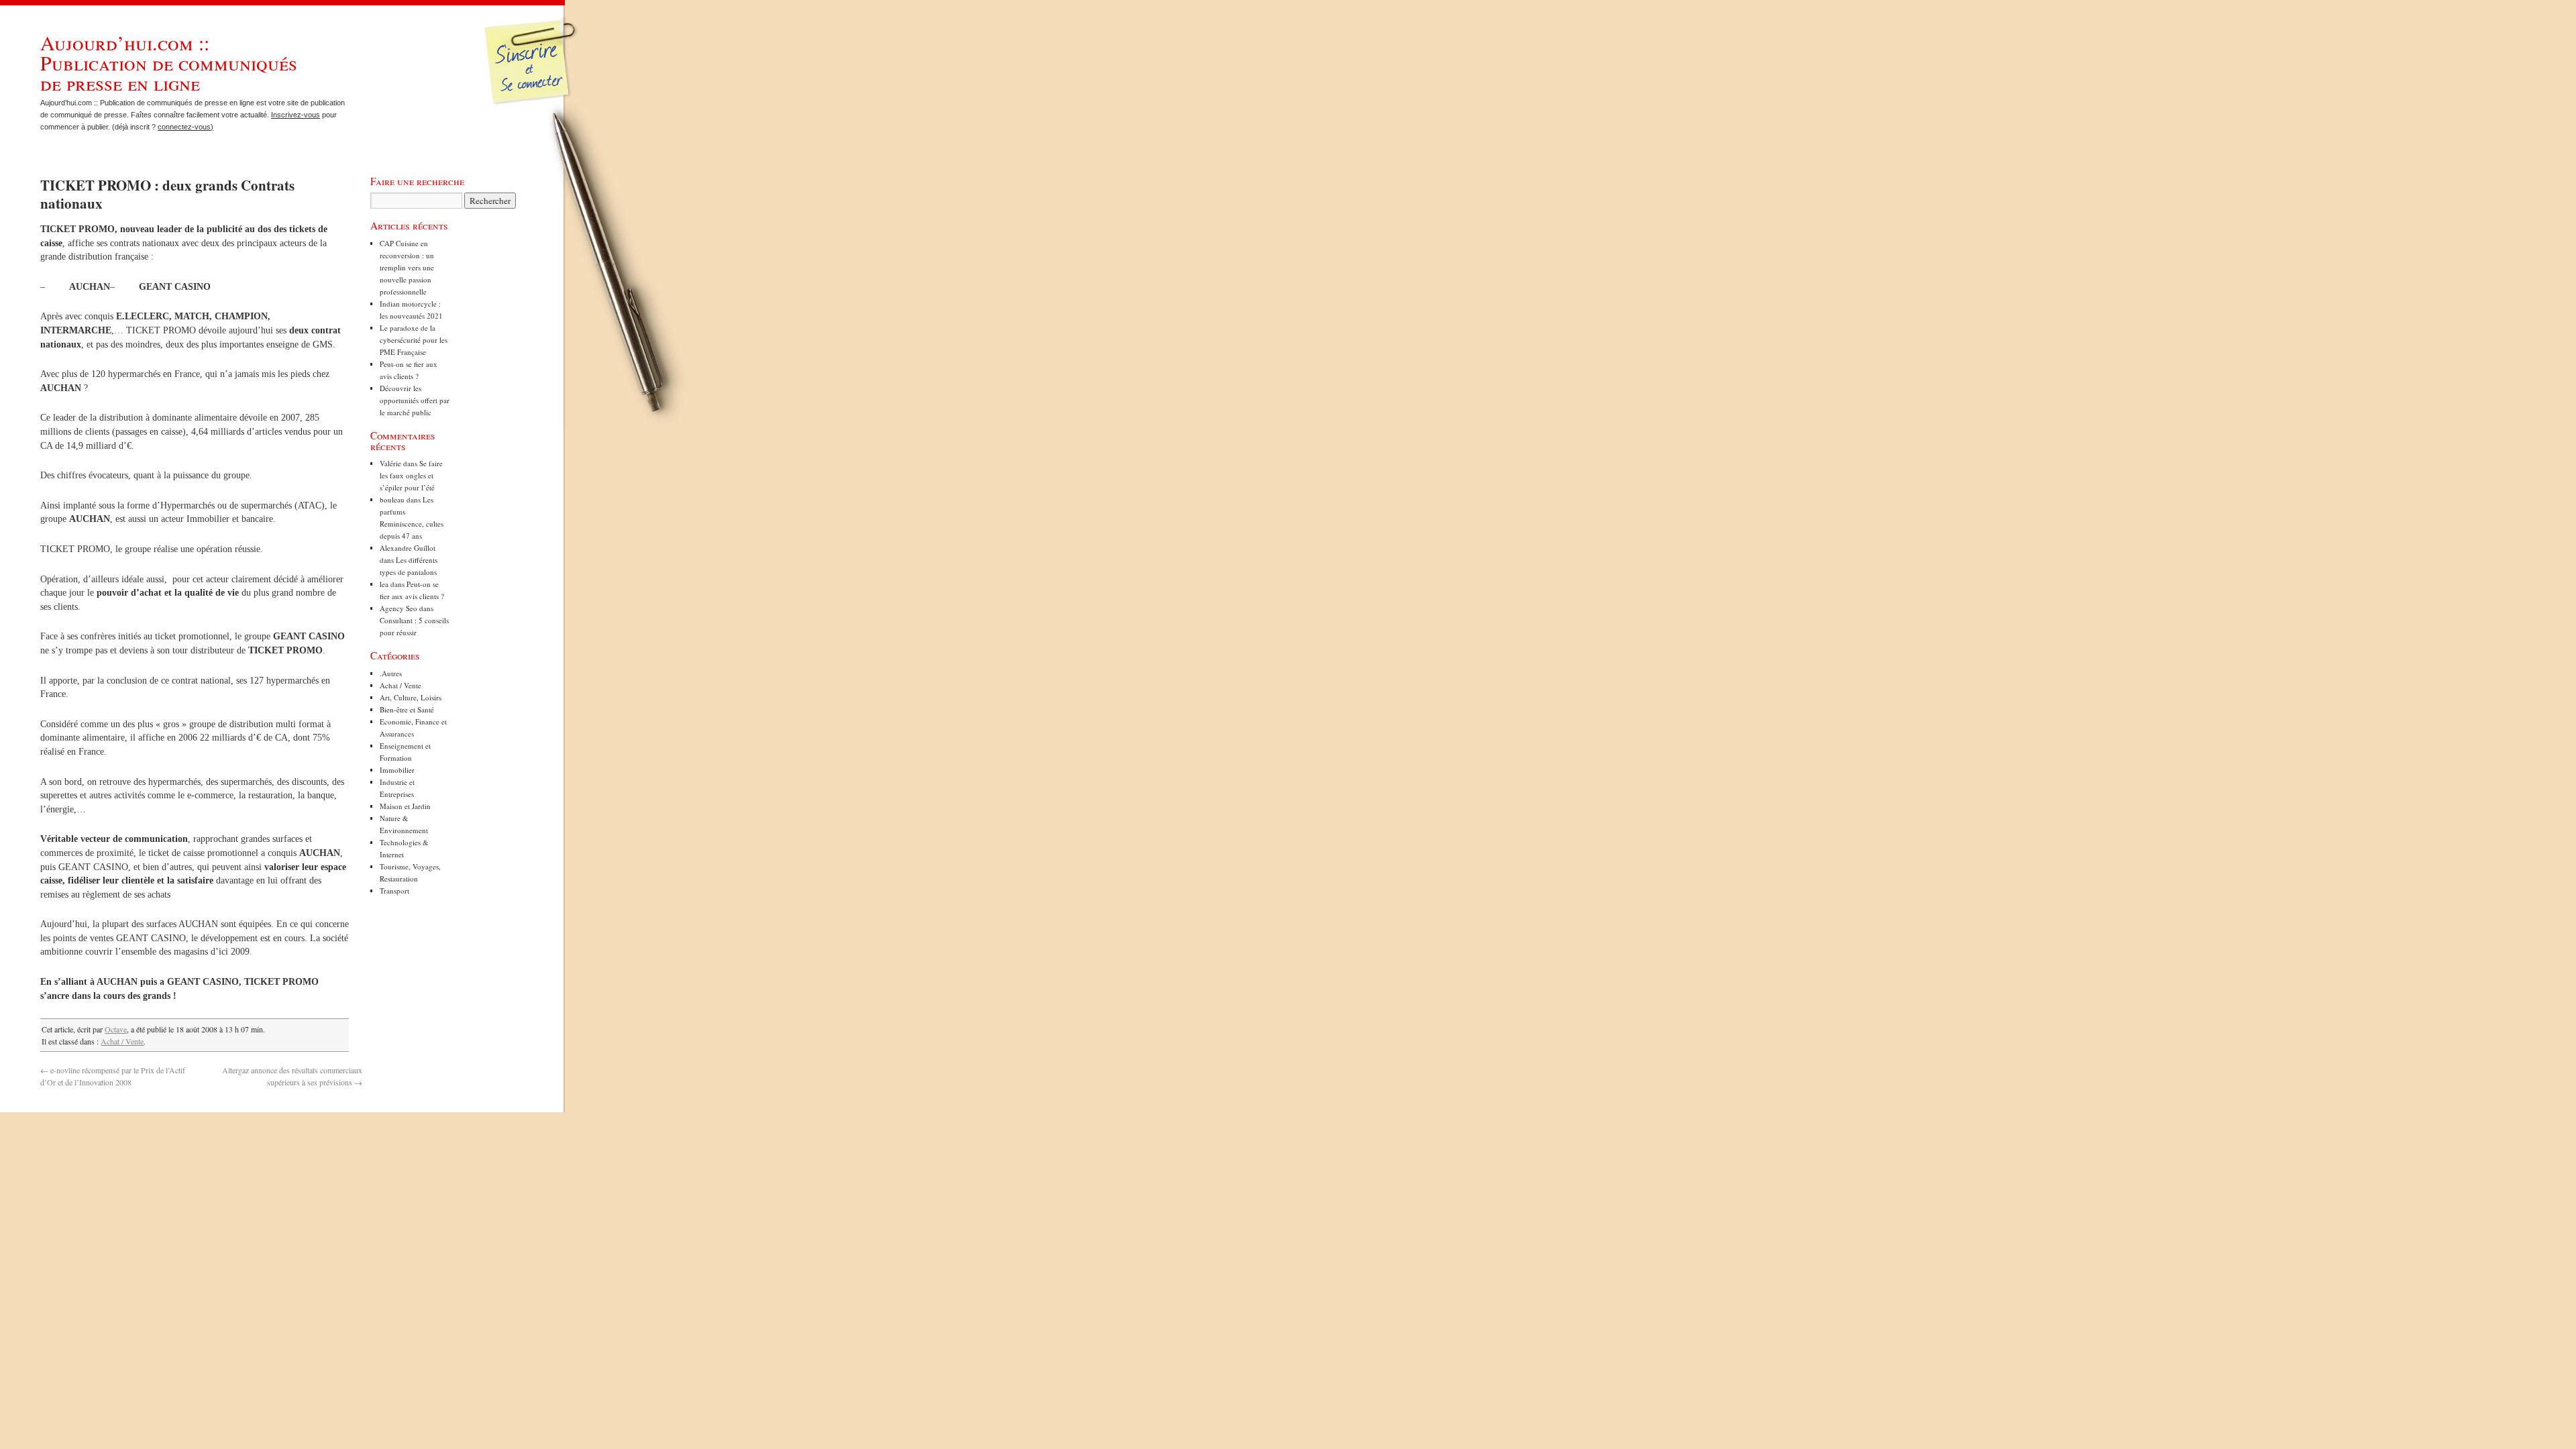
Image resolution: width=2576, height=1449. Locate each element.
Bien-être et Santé (407, 709)
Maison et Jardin (405, 806)
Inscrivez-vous (296, 115)
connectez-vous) (185, 127)
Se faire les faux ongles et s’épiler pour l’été (411, 475)
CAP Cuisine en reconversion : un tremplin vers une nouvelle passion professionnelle (407, 267)
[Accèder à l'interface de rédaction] (534, 103)
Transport (394, 891)
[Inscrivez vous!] (532, 70)
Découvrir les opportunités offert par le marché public (415, 400)
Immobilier (397, 770)
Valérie (390, 463)
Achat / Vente (122, 1041)
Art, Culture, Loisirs (411, 697)
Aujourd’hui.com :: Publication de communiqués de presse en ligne (169, 62)
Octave (116, 1029)
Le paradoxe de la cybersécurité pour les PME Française (414, 340)
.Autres (391, 673)
